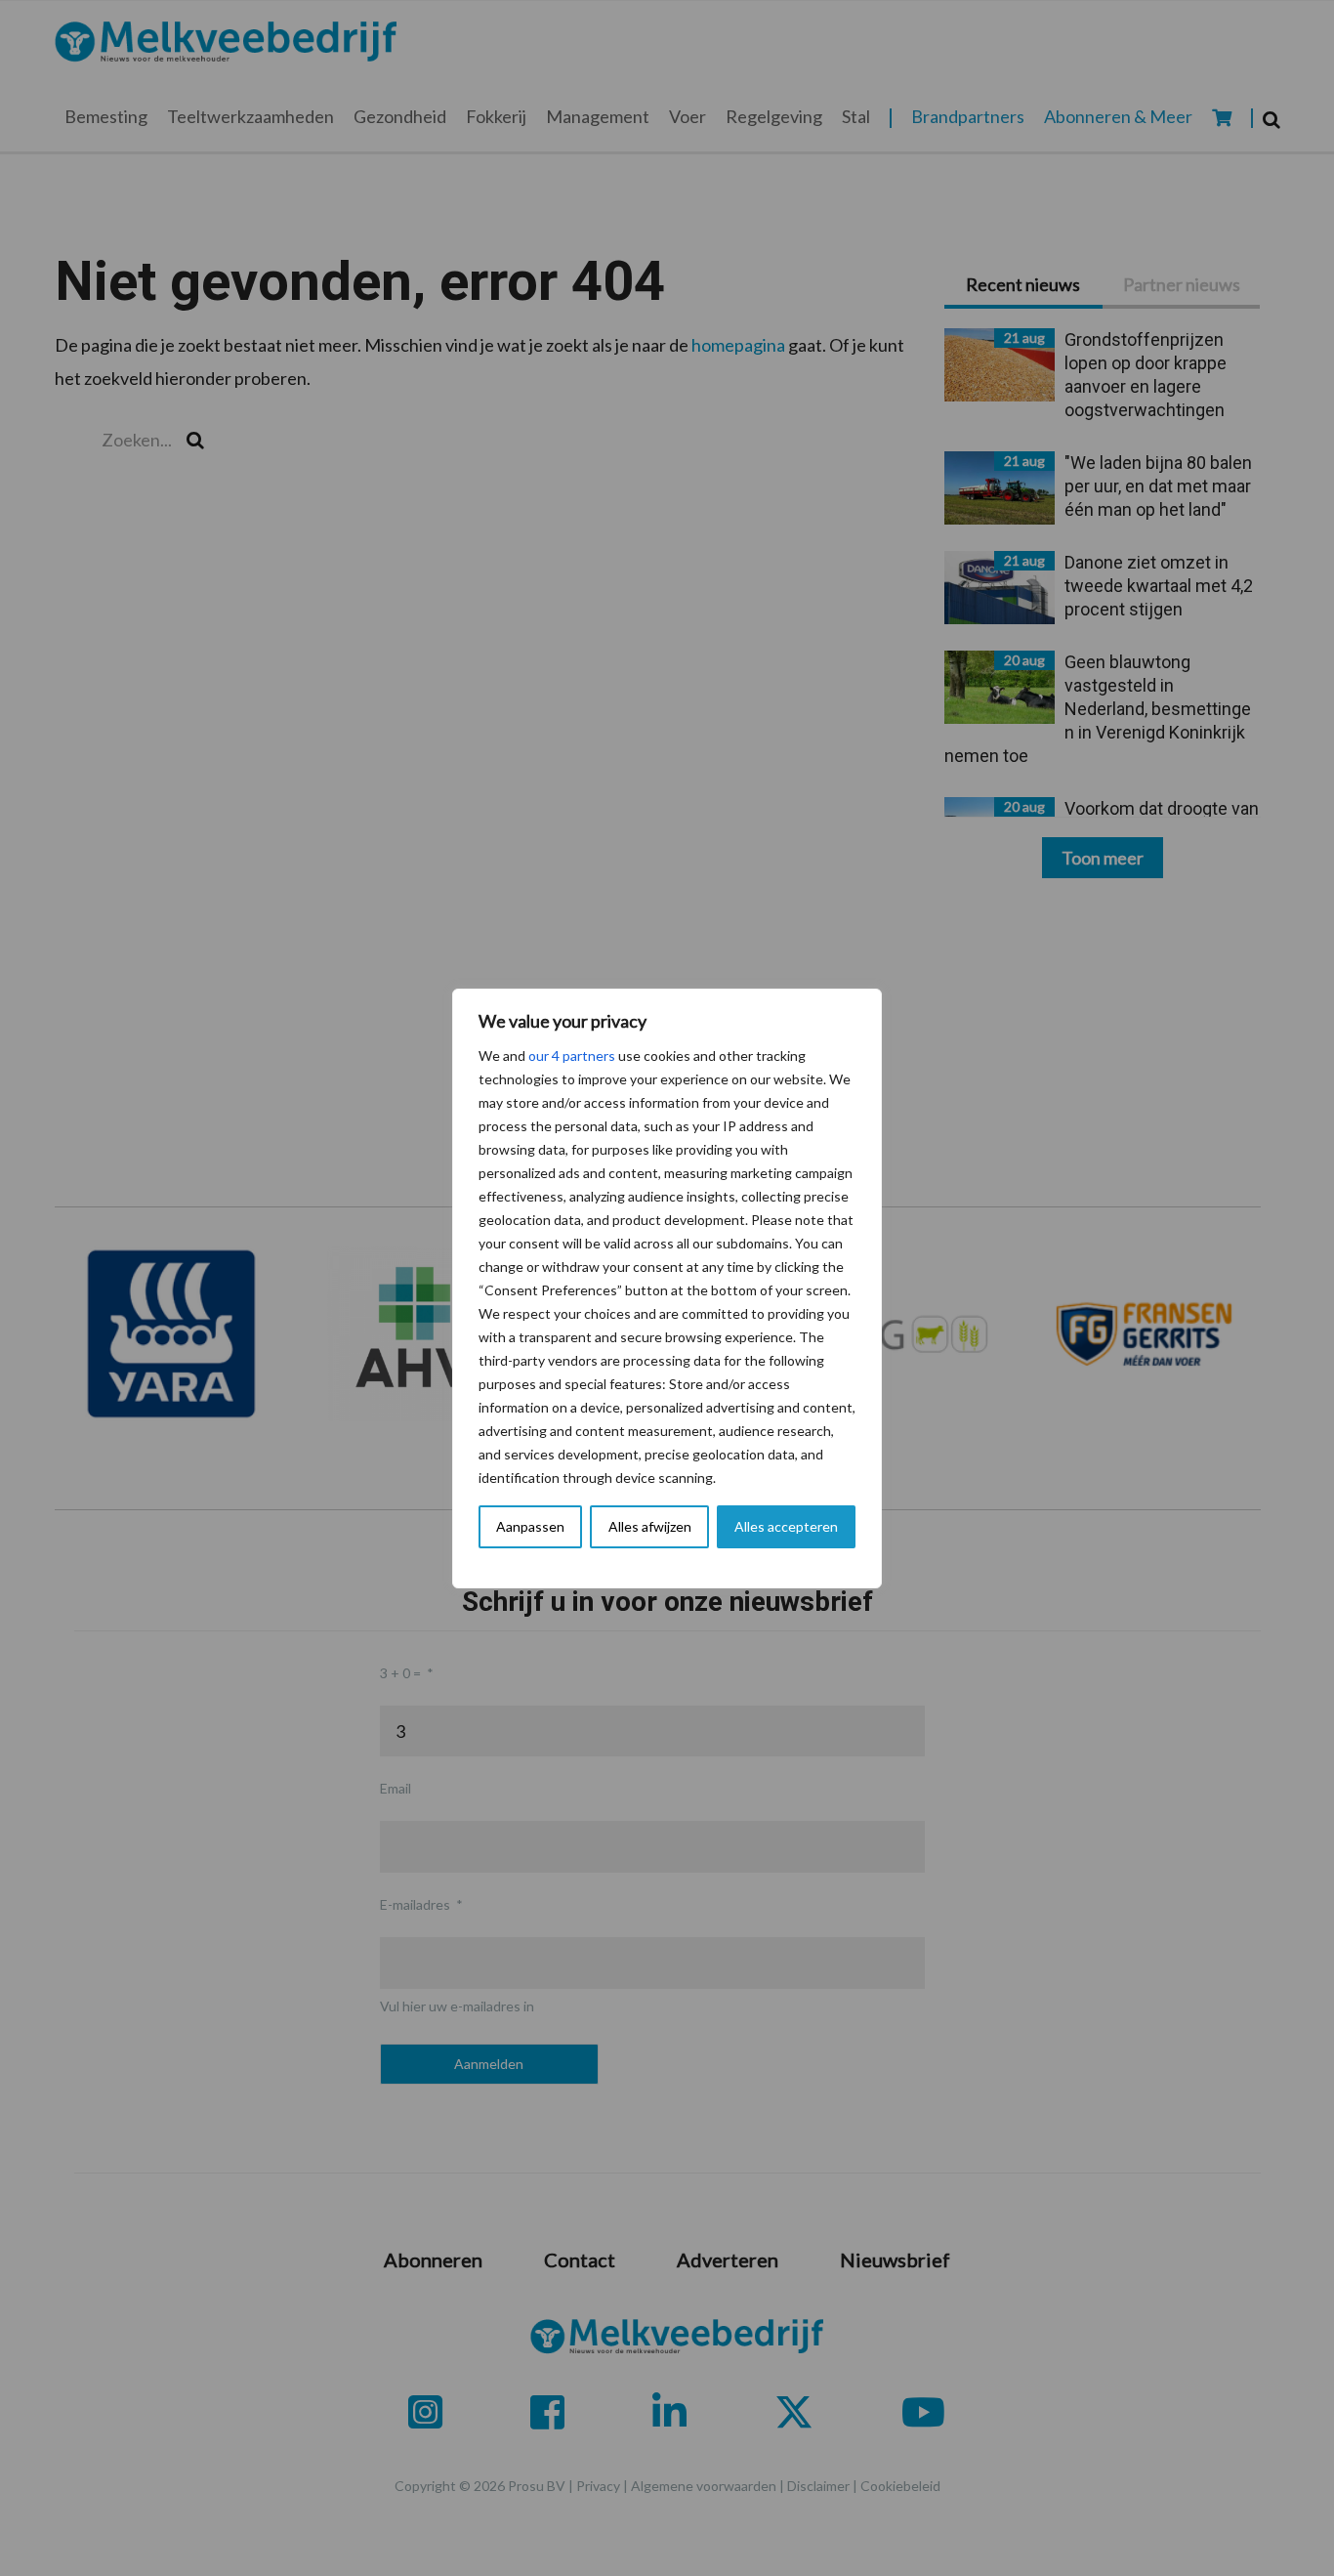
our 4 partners (572, 1056)
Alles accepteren (786, 1526)
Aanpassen (530, 1526)
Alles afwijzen (650, 1526)
